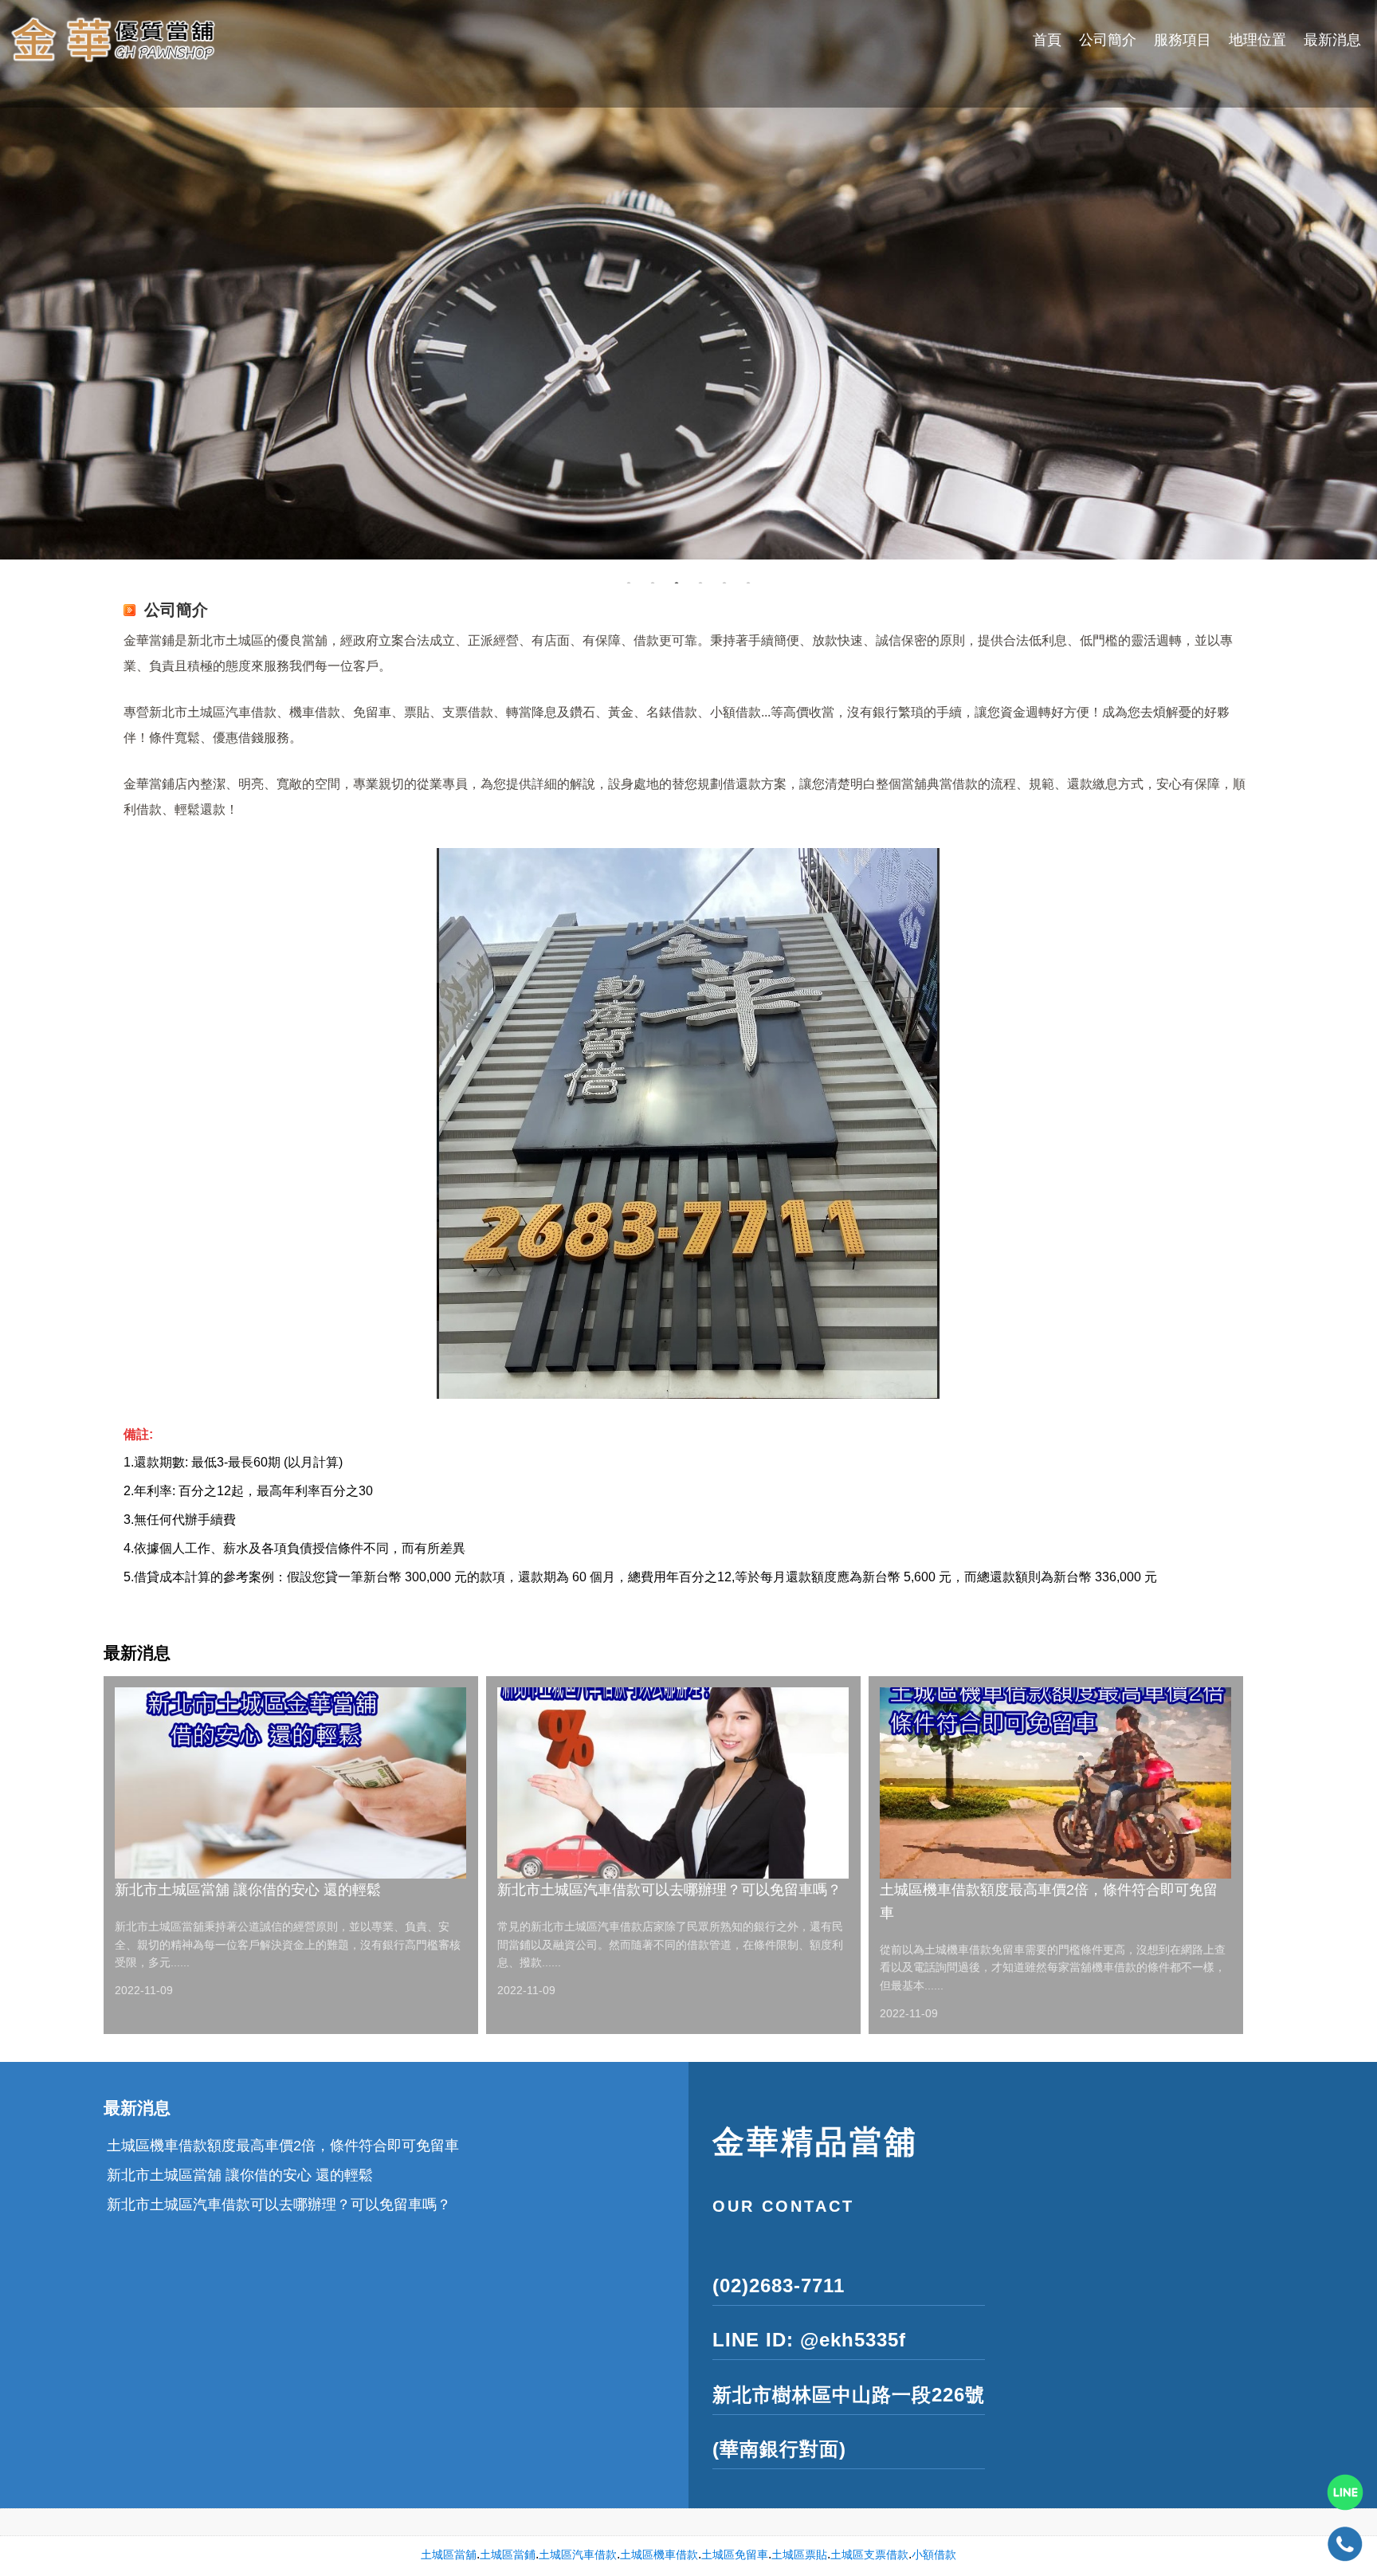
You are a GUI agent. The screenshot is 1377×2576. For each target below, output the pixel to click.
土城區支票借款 (869, 2554)
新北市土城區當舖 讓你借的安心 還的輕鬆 (248, 1890)
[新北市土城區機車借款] (688, 280)
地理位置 (1257, 40)
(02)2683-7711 (779, 2285)
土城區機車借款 (659, 2554)
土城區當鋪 (508, 2554)
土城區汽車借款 (578, 2554)
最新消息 (1332, 40)
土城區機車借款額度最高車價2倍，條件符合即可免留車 (1049, 1901)
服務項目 (1183, 40)
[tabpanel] (688, 280)
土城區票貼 (799, 2554)
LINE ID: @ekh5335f (809, 2340)
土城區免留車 (735, 2554)
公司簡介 (1108, 40)
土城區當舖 (449, 2554)
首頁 (1047, 40)
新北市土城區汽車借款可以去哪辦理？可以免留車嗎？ (669, 1890)
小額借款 (934, 2554)
